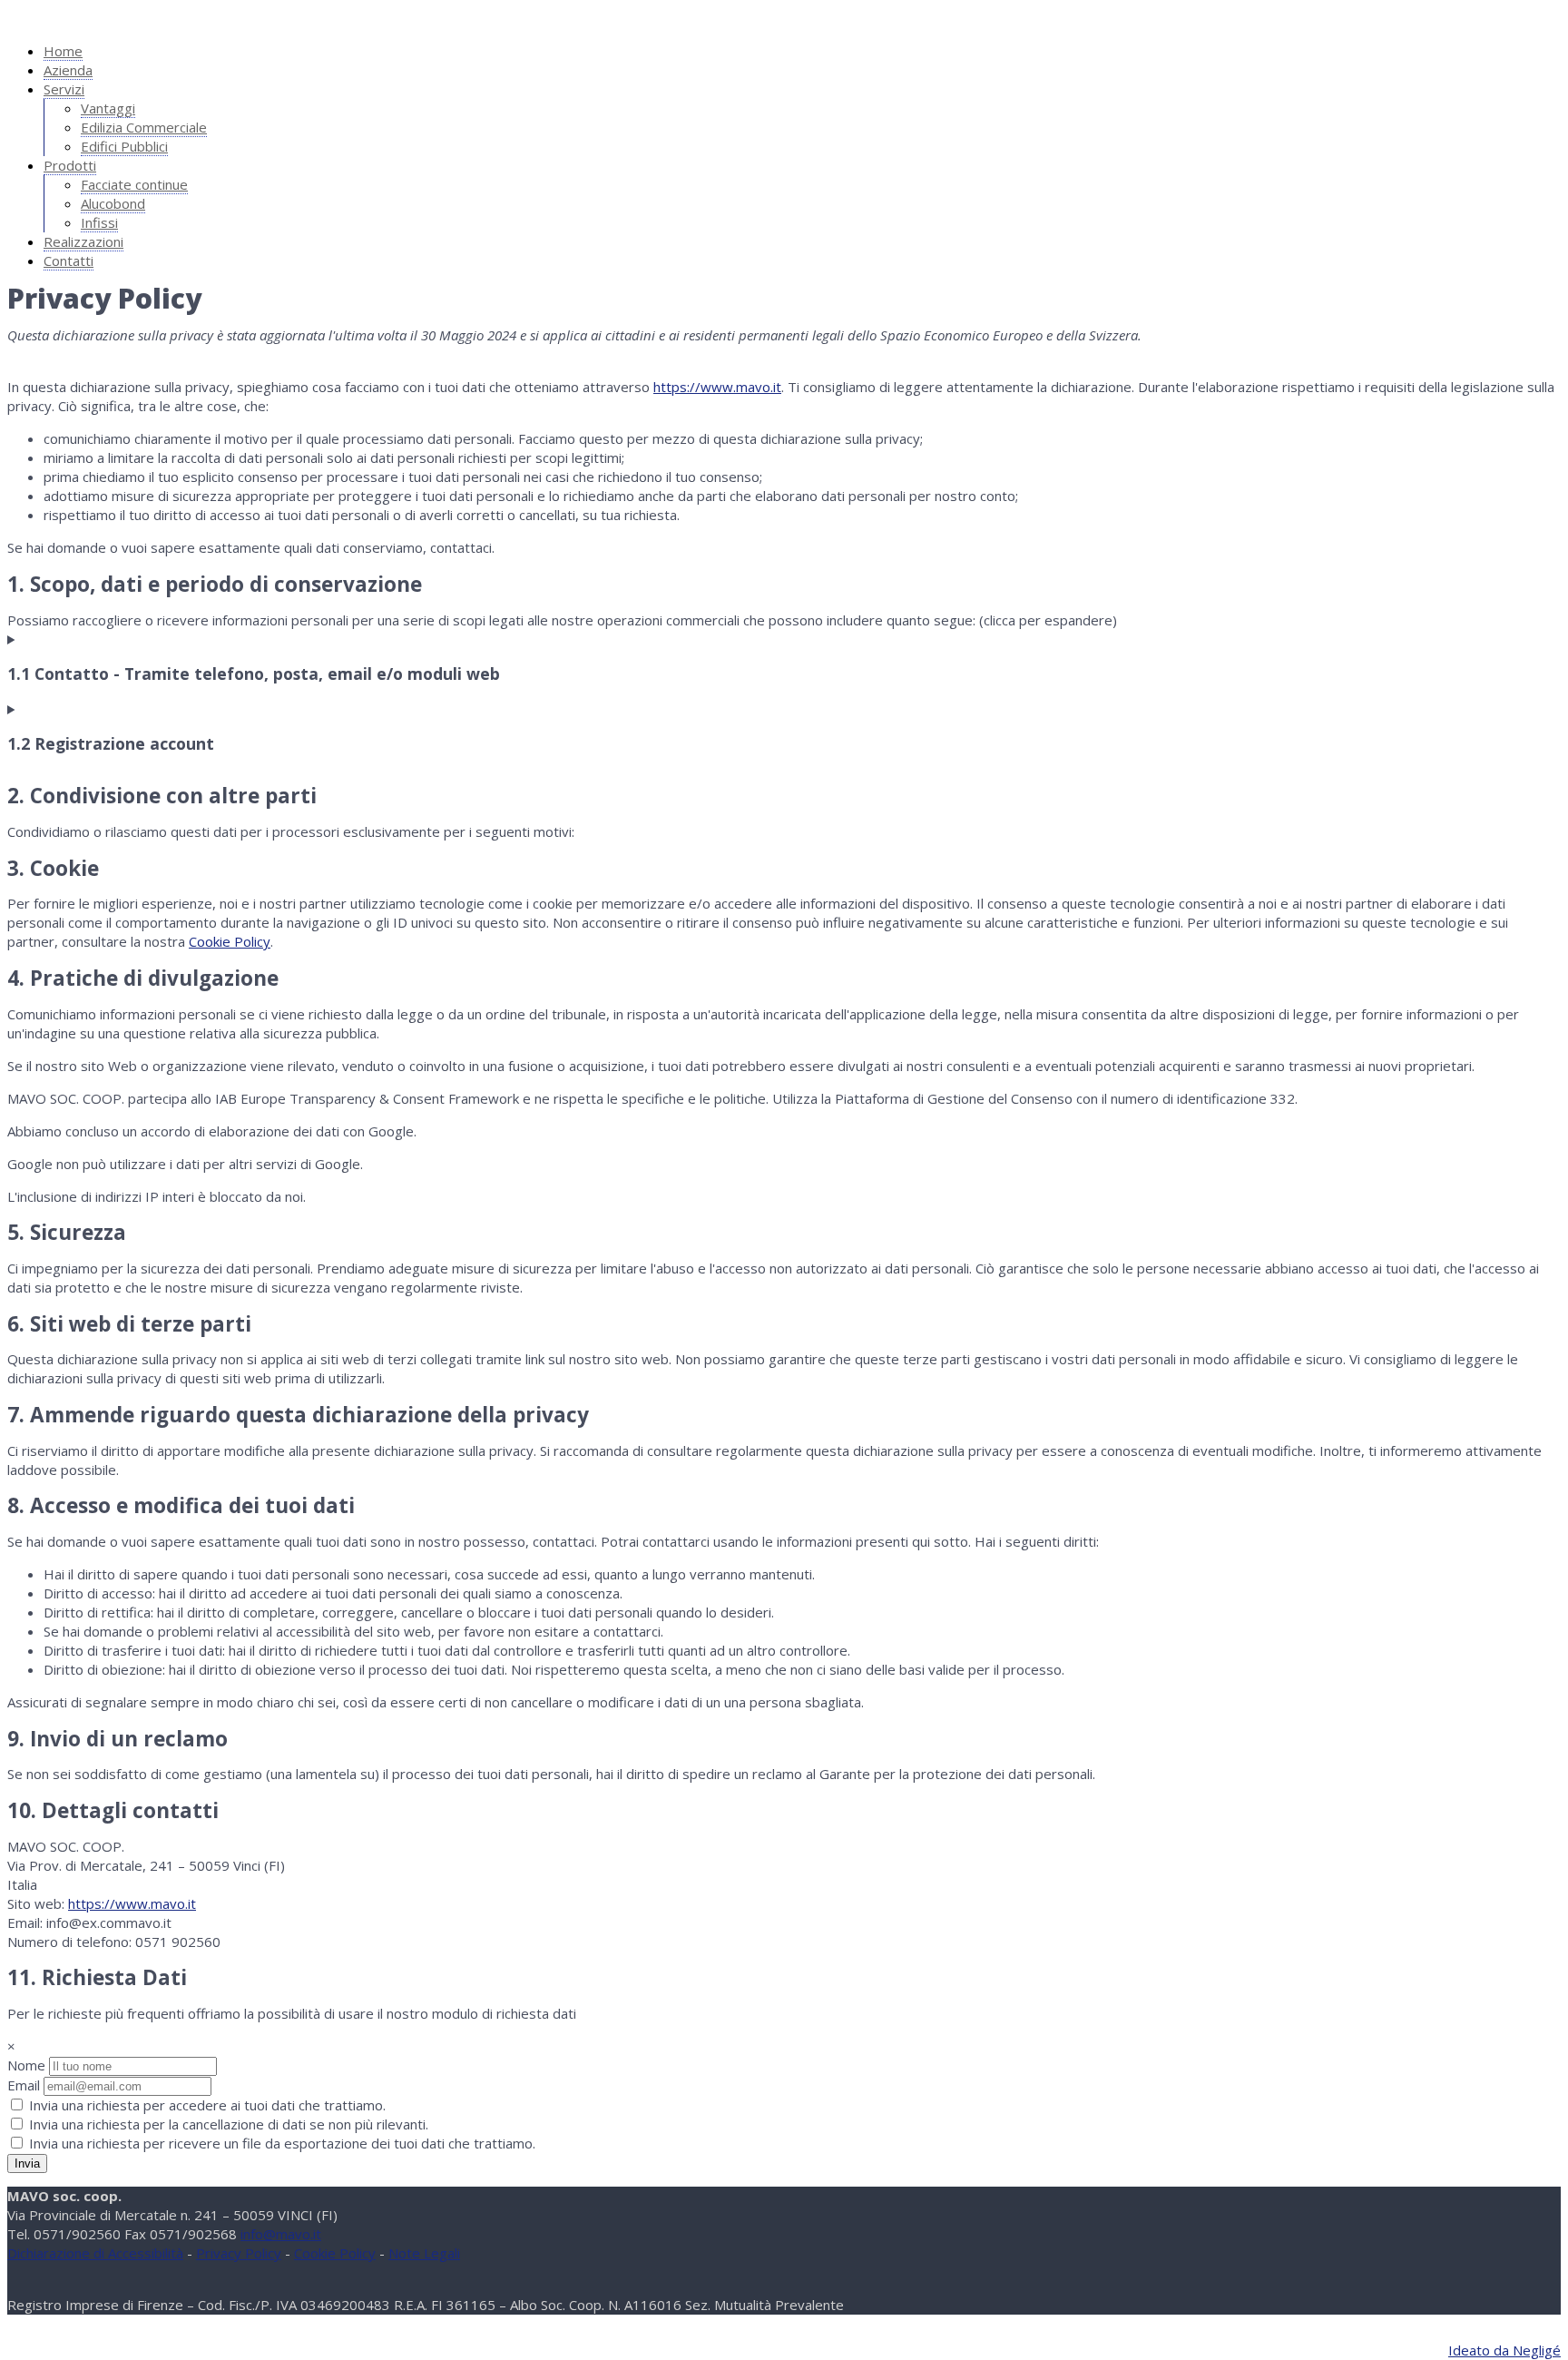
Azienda (68, 70)
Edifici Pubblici (124, 146)
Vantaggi (108, 108)
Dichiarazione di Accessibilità (95, 2253)
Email (24, 2085)
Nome (26, 2065)
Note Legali (424, 2253)
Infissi (99, 222)
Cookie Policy (230, 941)
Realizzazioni (83, 241)
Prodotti (70, 165)
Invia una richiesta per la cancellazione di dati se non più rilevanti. (227, 2124)
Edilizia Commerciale (144, 127)
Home (63, 51)
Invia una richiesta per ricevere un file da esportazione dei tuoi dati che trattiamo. (280, 2143)
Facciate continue (134, 184)
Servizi (64, 89)
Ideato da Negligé (1504, 2350)
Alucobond (113, 203)
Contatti (69, 261)
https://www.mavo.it (717, 387)
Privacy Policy (239, 2253)
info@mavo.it (281, 2234)
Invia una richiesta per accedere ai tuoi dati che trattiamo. (206, 2105)
